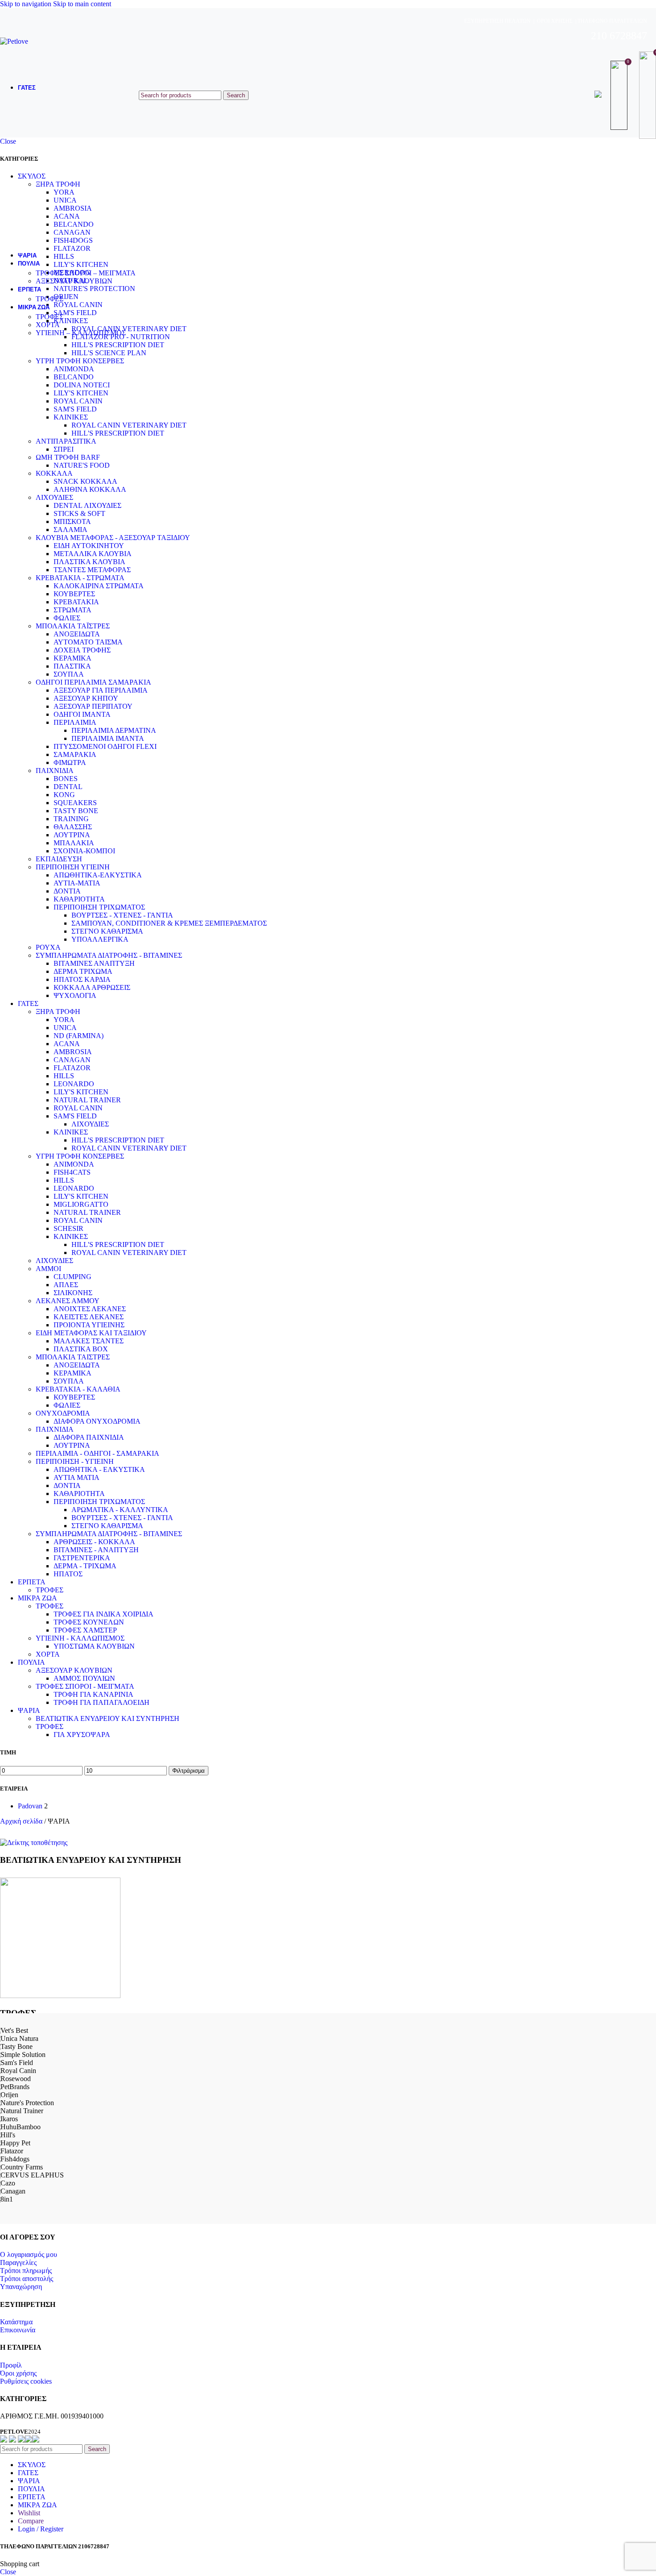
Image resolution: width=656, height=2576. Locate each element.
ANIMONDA (74, 369)
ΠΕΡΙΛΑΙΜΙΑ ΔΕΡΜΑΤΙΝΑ (114, 730)
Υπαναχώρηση (21, 2287)
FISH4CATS (72, 1172)
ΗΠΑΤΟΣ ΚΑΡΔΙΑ (82, 979)
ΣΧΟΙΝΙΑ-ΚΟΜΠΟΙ (84, 851)
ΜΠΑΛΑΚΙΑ (74, 843)
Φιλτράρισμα (189, 1771)
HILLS (64, 1076)
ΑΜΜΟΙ (48, 1269)
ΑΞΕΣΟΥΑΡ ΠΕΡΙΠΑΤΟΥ (93, 706)
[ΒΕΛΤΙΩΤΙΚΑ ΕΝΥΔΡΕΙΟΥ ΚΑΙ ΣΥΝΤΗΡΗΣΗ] (34, 1843)
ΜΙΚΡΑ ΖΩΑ (37, 1598)
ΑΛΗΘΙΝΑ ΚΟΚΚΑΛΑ (90, 489)
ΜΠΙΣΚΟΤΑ (72, 521)
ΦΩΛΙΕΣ (67, 618)
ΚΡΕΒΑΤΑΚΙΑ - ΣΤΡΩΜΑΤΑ (80, 578)
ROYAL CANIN (78, 401)
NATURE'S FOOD (82, 465)
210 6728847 (619, 36)
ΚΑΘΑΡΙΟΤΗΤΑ (79, 899)
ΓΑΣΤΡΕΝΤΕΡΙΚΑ (82, 1558)
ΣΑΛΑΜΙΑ (71, 530)
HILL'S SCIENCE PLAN (109, 353)
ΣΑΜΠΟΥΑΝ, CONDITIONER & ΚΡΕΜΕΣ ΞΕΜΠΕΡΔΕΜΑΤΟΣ (169, 923)
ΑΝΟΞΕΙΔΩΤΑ (77, 634)
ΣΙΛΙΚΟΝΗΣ (73, 1293)
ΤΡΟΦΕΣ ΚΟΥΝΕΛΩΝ (89, 1622)
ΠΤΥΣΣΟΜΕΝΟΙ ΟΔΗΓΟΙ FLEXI (105, 746)
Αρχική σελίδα (22, 1821)
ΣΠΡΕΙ (64, 449)
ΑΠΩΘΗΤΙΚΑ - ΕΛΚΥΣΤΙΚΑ (99, 1469)
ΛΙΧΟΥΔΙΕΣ (54, 497)
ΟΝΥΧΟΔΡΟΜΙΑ (63, 1413)
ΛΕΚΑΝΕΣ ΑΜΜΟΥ (68, 1301)
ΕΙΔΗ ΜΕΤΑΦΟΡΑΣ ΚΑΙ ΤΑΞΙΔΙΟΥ (91, 1333)
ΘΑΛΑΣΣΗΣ (73, 827)
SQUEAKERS (75, 803)
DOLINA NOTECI (82, 385)
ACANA (67, 1044)
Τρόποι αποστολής (27, 2279)
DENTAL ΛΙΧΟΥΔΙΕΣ (87, 505)
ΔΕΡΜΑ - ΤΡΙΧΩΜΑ (85, 1566)
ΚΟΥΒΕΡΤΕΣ (74, 594)
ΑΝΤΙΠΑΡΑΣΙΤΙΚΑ (66, 441)
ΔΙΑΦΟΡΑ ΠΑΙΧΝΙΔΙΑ (89, 1437)
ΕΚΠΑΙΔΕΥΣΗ (59, 859)
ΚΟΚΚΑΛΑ (54, 473)
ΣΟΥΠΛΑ (69, 674)
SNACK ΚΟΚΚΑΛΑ (85, 481)
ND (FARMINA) (79, 1036)
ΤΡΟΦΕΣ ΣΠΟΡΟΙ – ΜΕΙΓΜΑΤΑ (86, 273)
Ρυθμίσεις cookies (26, 2381)
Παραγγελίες (18, 2262)
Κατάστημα (16, 2322)
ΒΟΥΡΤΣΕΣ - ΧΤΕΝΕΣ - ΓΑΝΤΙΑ (122, 915)
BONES (66, 779)
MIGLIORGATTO (81, 1204)
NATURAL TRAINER (87, 1100)
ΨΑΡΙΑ (29, 1710)
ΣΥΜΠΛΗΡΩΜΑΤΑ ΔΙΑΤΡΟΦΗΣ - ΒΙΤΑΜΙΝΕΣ (109, 955)
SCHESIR (69, 1228)
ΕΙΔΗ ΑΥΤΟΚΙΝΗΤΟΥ (89, 546)
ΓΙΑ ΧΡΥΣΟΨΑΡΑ (82, 1735)
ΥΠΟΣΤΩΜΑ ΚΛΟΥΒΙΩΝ (94, 1646)
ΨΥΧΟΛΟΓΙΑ (75, 995)
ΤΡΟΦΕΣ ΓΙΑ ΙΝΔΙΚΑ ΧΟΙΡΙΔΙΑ (104, 1614)
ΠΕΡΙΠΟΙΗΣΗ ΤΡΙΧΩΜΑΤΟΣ (99, 907)
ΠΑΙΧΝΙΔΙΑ (55, 771)
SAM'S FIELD (75, 409)
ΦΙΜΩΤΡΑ (70, 762)
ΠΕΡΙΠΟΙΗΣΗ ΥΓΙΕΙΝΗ (73, 867)
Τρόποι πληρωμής (26, 2271)
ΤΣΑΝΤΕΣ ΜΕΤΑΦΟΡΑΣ (92, 570)
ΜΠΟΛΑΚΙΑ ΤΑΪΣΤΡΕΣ (73, 626)
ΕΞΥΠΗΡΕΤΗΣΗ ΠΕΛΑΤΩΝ (497, 21)
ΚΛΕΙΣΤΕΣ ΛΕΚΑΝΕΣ (89, 1317)
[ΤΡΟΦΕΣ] (60, 1996)
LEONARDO (74, 1084)
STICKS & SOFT (79, 513)
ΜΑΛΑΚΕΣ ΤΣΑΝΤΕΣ (89, 1341)
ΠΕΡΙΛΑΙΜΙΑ (75, 722)
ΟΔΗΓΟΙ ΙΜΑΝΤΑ (82, 714)
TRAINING (71, 819)
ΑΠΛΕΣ (66, 1285)
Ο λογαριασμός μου (29, 2254)
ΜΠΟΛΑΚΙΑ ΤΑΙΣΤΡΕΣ (73, 1357)
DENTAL (68, 787)
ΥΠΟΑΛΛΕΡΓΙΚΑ (100, 939)
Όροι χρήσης (18, 2373)
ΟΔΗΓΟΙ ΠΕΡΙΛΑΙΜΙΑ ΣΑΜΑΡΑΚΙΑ (93, 682)
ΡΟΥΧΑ (48, 947)
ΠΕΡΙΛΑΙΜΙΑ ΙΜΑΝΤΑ (108, 738)
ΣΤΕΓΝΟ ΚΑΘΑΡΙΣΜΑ (107, 931)
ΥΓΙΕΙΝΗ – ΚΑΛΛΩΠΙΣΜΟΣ (81, 333)
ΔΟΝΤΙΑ (67, 891)
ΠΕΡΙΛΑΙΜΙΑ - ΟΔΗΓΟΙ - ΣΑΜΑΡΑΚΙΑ (98, 1453)
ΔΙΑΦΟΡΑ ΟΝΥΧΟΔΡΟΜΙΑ (97, 1421)
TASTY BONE (76, 811)
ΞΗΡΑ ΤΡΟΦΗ (58, 1012)
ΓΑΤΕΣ (28, 1003)
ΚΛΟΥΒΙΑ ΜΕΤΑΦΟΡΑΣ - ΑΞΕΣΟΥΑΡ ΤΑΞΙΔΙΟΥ (113, 538)
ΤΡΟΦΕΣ (50, 299)
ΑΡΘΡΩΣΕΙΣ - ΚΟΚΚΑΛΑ (94, 1542)
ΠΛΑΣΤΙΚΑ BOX (81, 1349)
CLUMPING (73, 1277)
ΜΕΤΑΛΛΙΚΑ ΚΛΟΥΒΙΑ (93, 554)
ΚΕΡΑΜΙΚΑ (73, 658)
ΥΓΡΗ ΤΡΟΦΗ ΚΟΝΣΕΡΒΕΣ (80, 361)
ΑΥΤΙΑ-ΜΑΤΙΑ (77, 883)
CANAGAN (72, 1060)
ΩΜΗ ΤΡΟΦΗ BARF (68, 457)
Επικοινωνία (18, 2330)
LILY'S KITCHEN (81, 393)
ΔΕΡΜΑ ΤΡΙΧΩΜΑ (83, 971)
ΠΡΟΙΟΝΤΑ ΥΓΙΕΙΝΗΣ (89, 1325)
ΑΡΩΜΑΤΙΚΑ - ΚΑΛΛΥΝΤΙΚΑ (120, 1510)
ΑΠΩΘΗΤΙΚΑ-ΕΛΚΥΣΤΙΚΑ (98, 875)
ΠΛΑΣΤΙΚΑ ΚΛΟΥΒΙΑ (89, 562)
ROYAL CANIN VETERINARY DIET (129, 425)
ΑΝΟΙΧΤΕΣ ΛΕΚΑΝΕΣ (90, 1309)
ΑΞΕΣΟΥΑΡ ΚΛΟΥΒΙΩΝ (74, 281)
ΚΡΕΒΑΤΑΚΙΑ (76, 602)
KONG (64, 795)
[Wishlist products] (620, 95)
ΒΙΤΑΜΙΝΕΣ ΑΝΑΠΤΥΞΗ (94, 963)
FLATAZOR (72, 1068)
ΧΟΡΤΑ (48, 325)
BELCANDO (74, 377)
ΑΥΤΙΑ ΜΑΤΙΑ (77, 1477)
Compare (31, 2521)
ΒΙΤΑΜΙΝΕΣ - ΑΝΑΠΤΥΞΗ (96, 1550)
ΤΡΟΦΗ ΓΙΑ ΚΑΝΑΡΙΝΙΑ (93, 1694)
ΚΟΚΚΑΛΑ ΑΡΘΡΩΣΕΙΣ (92, 987)
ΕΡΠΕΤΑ (32, 1582)
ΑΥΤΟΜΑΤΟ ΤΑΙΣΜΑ (88, 642)
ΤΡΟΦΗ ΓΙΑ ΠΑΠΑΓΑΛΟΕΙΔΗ (102, 1702)
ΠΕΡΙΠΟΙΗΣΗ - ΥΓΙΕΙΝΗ (75, 1461)
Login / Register (41, 2529)
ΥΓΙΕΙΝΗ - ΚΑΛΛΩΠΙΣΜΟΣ (80, 1638)
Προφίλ (11, 2365)
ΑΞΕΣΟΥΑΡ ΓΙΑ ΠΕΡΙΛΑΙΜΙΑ (101, 690)
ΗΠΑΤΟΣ (68, 1574)
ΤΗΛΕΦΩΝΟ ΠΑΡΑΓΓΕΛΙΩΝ (612, 21)
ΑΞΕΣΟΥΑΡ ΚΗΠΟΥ (86, 698)
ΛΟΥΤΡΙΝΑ (72, 835)
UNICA (65, 1028)
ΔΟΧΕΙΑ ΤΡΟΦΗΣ (82, 650)
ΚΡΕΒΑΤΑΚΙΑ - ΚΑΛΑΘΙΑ (78, 1389)
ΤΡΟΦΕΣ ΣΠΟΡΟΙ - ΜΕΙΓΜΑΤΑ (85, 1686)
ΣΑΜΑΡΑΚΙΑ (75, 754)
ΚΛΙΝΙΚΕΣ (71, 417)
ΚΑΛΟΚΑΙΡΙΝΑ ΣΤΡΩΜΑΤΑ (99, 586)
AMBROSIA (73, 1052)
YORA (64, 1020)
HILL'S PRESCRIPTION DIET (118, 345)
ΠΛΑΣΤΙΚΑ (72, 666)
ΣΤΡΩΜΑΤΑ (73, 610)
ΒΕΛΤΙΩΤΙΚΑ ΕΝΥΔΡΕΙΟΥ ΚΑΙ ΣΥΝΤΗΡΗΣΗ (108, 1718)
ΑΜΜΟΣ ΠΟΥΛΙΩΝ (84, 1678)
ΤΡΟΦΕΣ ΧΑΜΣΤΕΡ (85, 1630)
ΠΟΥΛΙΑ (31, 1662)
